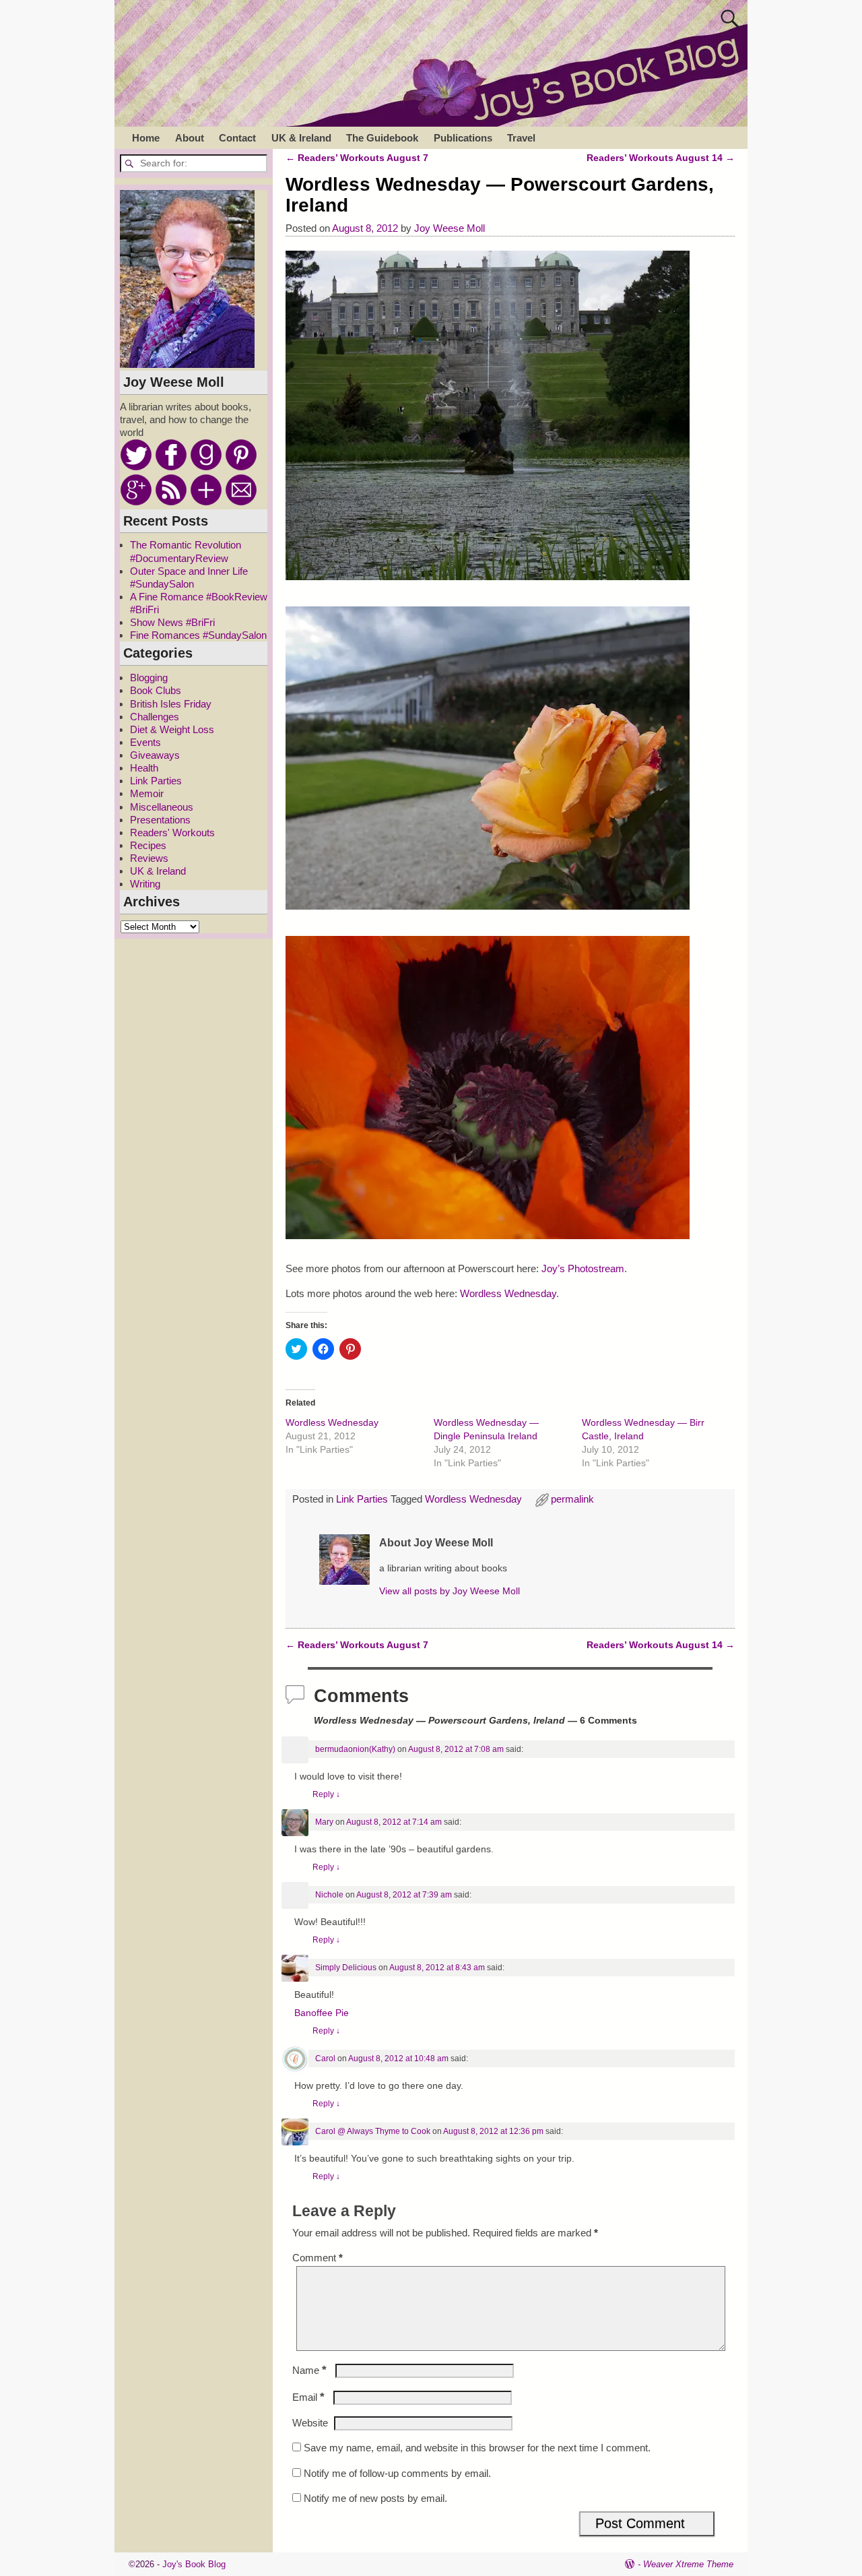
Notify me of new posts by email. (375, 2498)
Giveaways (155, 755)
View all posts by (450, 1591)
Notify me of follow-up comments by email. (397, 2473)
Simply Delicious (346, 1968)
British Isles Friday (171, 704)
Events (145, 742)
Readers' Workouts (172, 833)
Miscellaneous (162, 807)
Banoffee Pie (322, 2013)
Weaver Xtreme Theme (688, 2564)
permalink (572, 1499)
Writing (145, 884)
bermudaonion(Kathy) (355, 1749)
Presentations (160, 820)
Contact (237, 138)
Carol (325, 2059)
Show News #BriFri (172, 622)
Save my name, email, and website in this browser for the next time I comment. (477, 2448)
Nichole (329, 1895)
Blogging (149, 678)
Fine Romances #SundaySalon (198, 635)
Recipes (148, 845)
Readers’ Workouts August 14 (661, 158)
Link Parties (362, 1499)
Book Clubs (156, 690)
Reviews (149, 858)
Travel (521, 138)
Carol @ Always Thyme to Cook (373, 2131)
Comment (318, 2258)
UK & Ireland (301, 138)
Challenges (155, 717)
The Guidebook (382, 138)
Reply (326, 1794)
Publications (463, 138)
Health (144, 768)
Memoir (147, 793)
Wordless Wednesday (508, 1293)
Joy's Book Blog (194, 2564)
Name (309, 2370)
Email (308, 2397)
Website (310, 2423)
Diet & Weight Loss (172, 729)
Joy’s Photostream (583, 1268)
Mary (324, 1822)
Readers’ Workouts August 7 (357, 158)
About (190, 138)
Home (146, 138)
